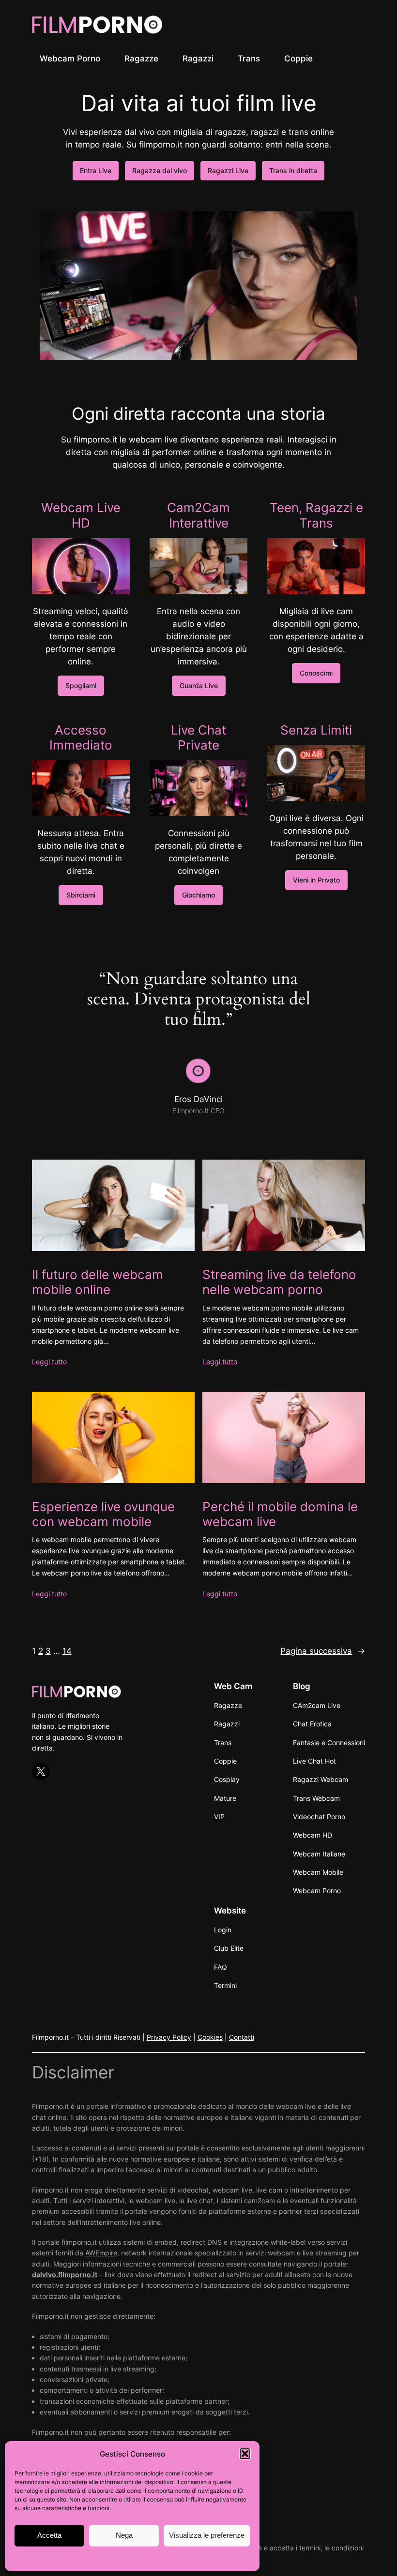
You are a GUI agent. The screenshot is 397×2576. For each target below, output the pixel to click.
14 (67, 1651)
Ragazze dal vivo (160, 170)
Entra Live (96, 170)
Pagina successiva (323, 1651)
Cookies (210, 2037)
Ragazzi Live (228, 170)
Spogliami (81, 685)
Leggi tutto (49, 1362)
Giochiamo (198, 895)
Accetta (49, 2535)
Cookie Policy (91, 2558)
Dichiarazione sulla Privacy (151, 2558)
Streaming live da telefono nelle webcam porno (279, 1282)
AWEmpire (101, 2253)
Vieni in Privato (316, 880)
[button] (245, 2454)
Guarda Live (199, 685)
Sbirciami (81, 895)
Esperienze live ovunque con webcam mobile (103, 1514)
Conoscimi (316, 673)
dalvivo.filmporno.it (65, 2274)
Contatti (242, 2037)
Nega (124, 2535)
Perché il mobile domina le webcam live (280, 1514)
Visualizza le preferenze (207, 2535)
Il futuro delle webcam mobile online (98, 1282)
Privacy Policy (169, 2037)
